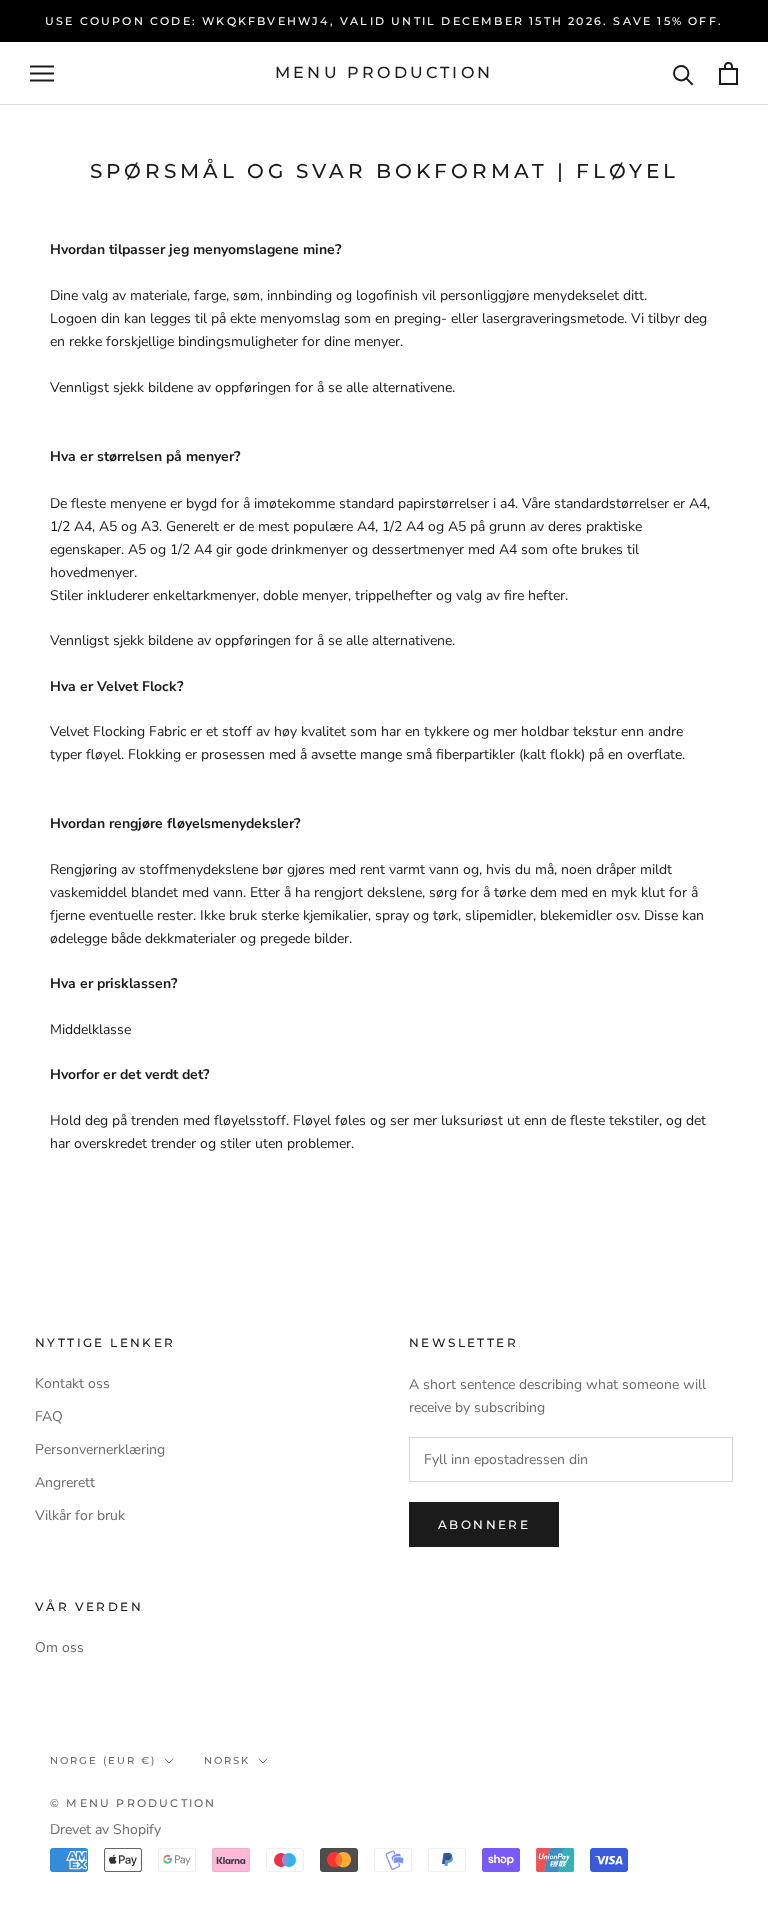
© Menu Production (133, 1803)
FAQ (49, 1416)
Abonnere (484, 1524)
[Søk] (683, 73)
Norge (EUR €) (103, 1760)
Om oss (59, 1647)
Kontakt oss (72, 1383)
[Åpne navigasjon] (42, 73)
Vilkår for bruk (80, 1515)
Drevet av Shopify (105, 1829)
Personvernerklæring (100, 1449)
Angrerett (65, 1482)
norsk (227, 1760)
